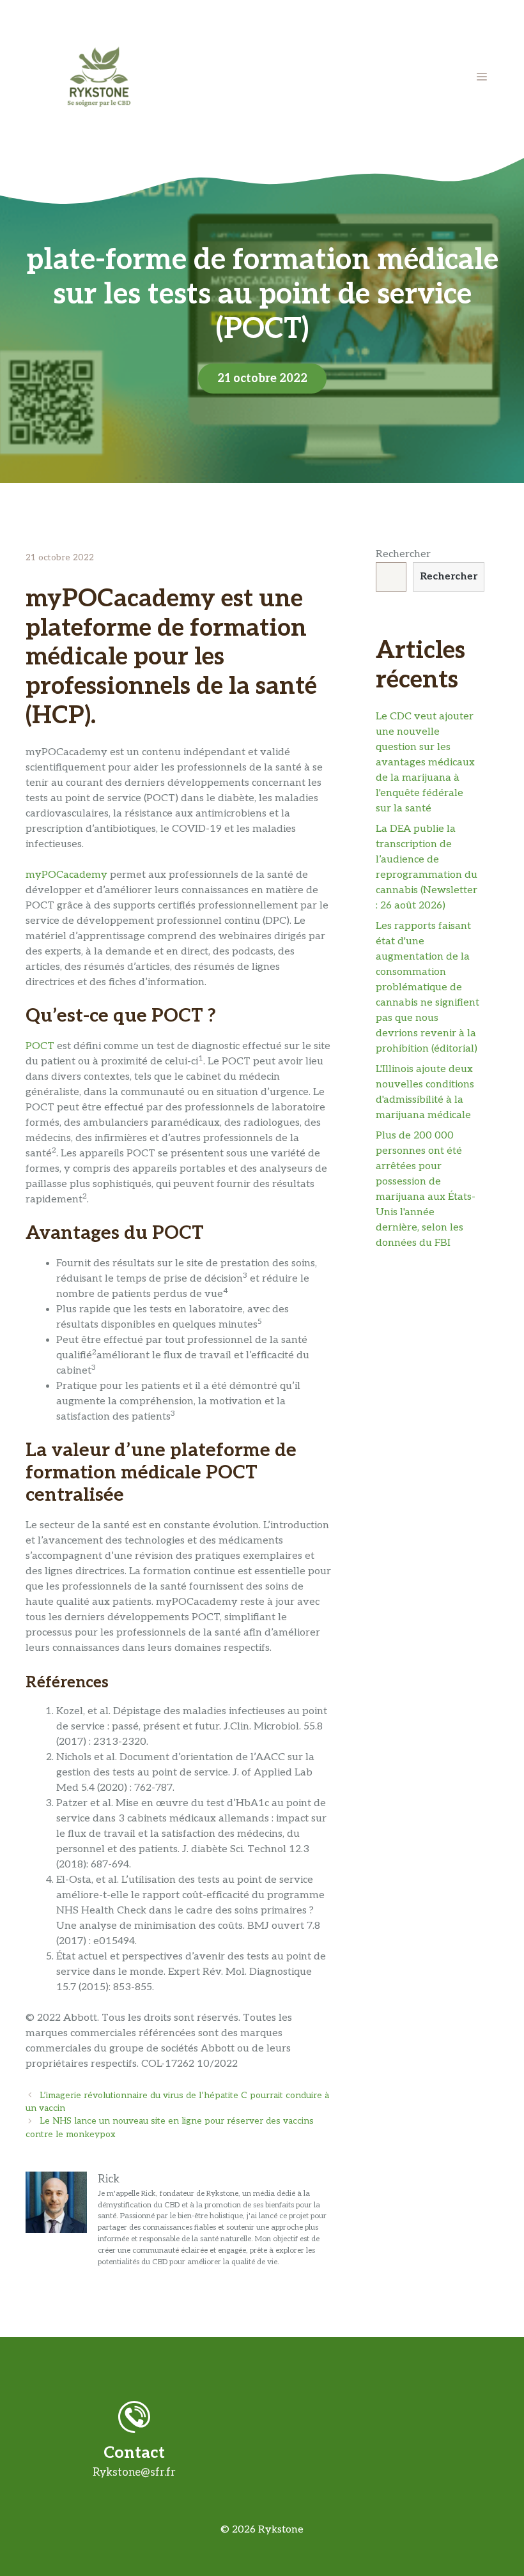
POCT (40, 1046)
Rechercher (403, 554)
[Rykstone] (99, 76)
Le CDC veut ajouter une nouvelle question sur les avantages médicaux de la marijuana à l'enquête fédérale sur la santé (425, 763)
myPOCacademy (66, 875)
